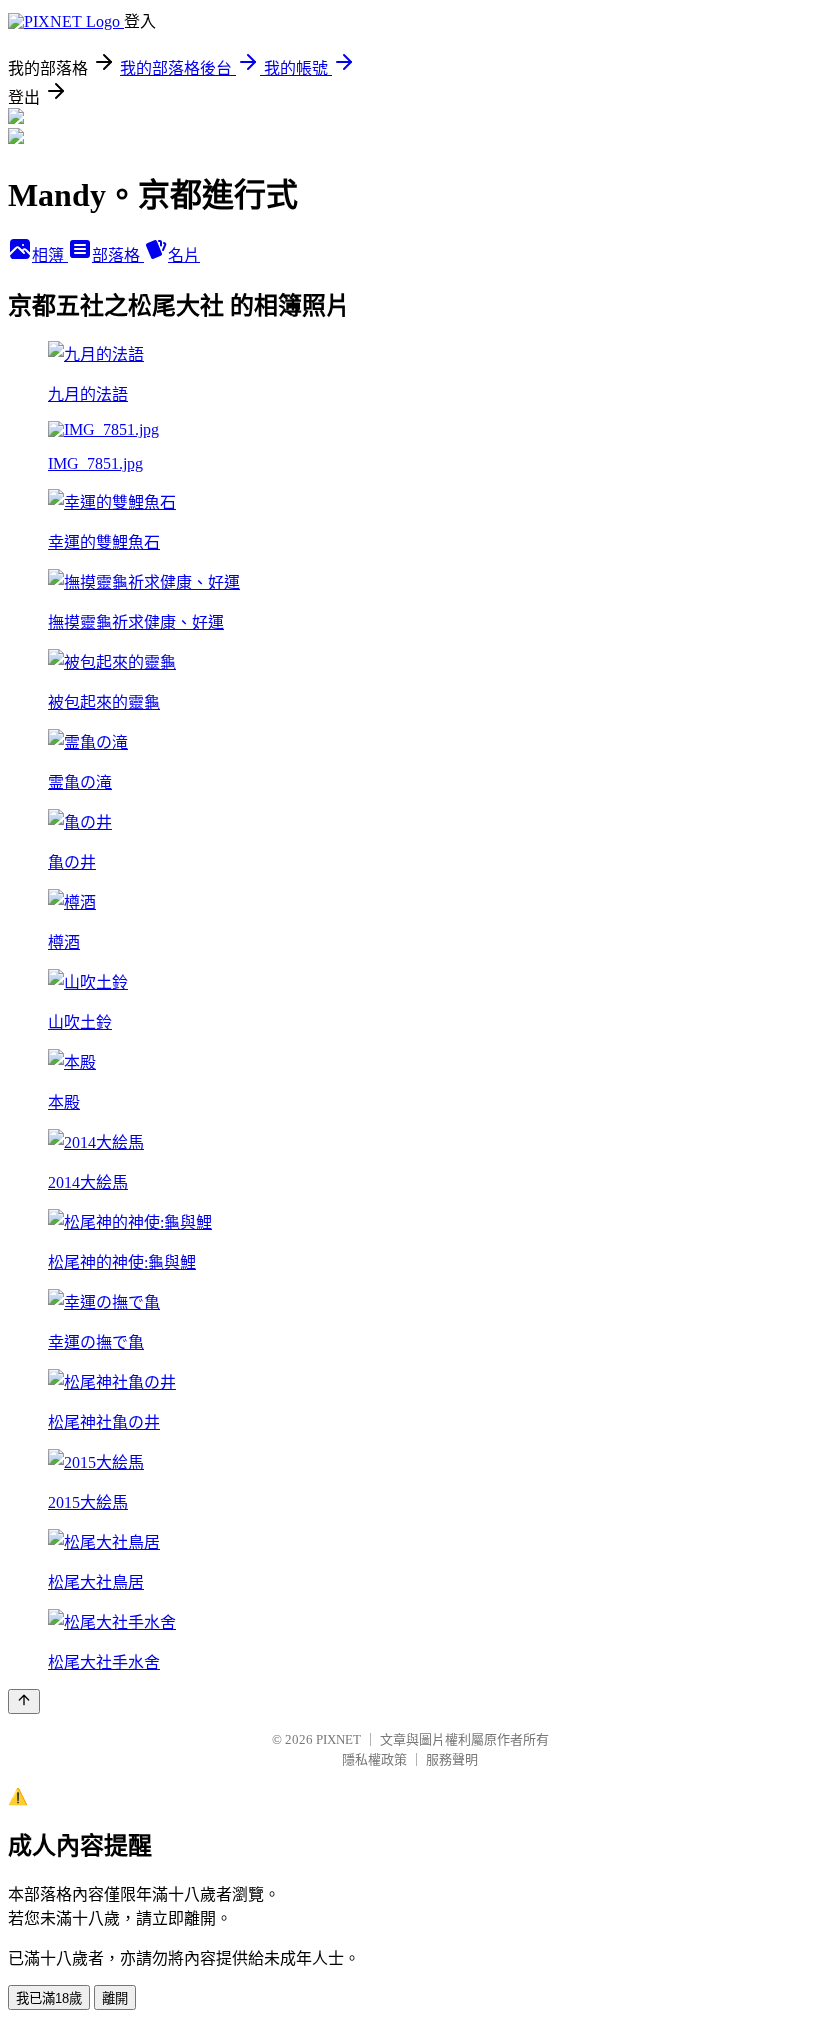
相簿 (50, 255)
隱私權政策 (374, 1759)
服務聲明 (452, 1759)
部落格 (118, 255)
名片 (184, 255)
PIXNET (338, 1739)
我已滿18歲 (49, 1998)
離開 (115, 1998)
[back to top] (24, 1701)
